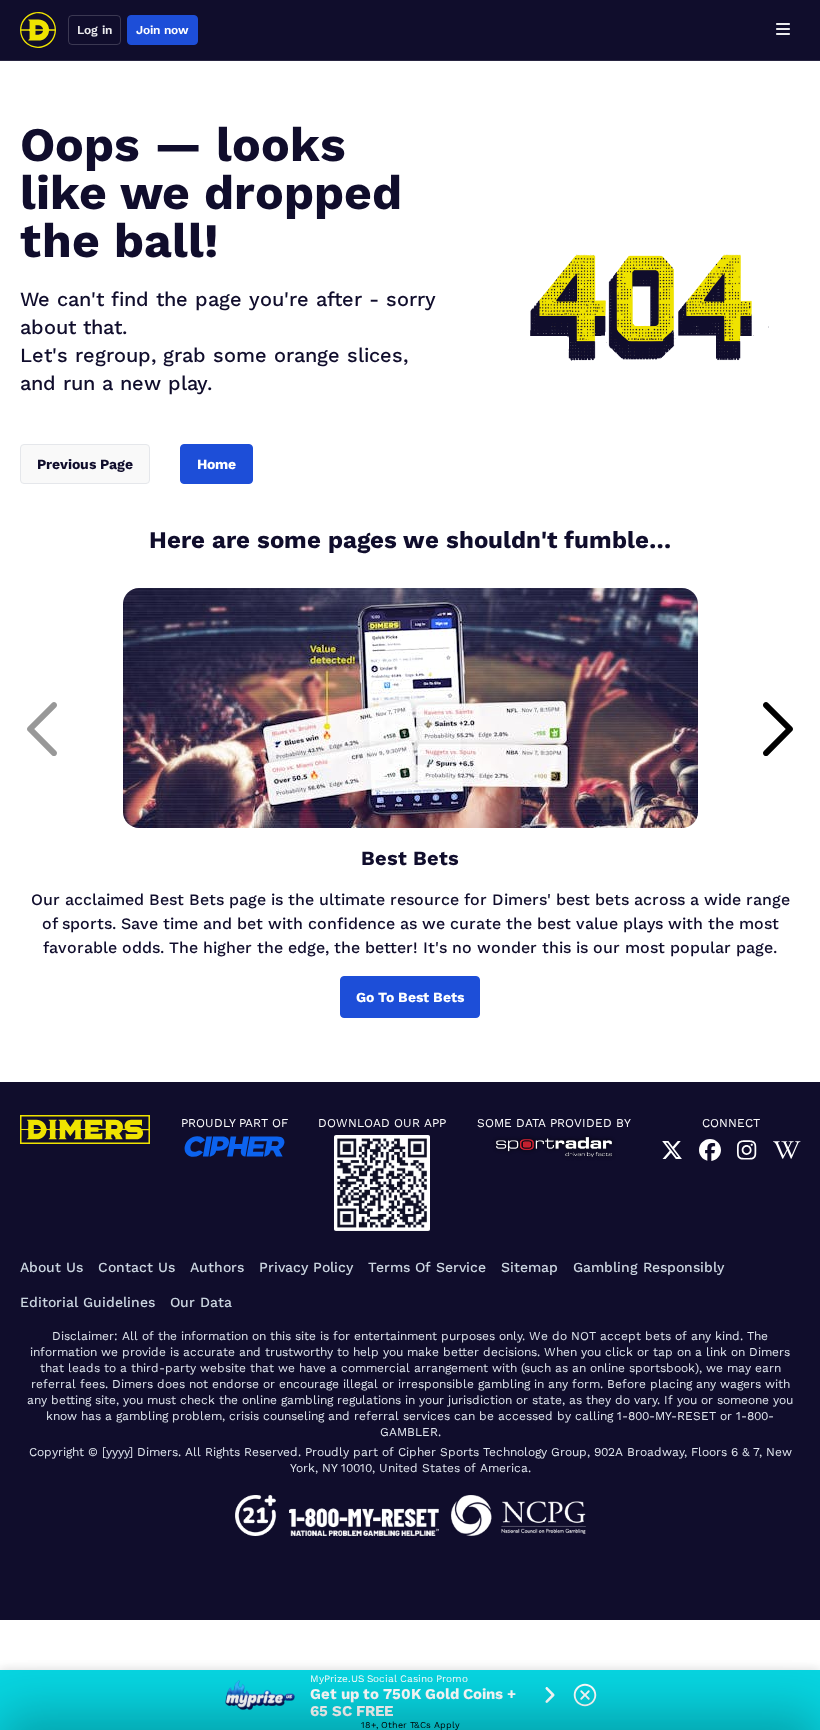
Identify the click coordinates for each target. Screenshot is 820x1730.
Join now (162, 30)
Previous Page (85, 464)
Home (216, 464)
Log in (94, 30)
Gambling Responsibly (648, 1267)
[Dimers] (38, 30)
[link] (672, 1150)
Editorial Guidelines (87, 1302)
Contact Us (136, 1267)
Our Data (201, 1302)
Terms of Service (427, 1267)
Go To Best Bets (410, 997)
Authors (217, 1267)
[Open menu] (783, 30)
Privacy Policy (306, 1267)
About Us (51, 1267)
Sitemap (529, 1267)
